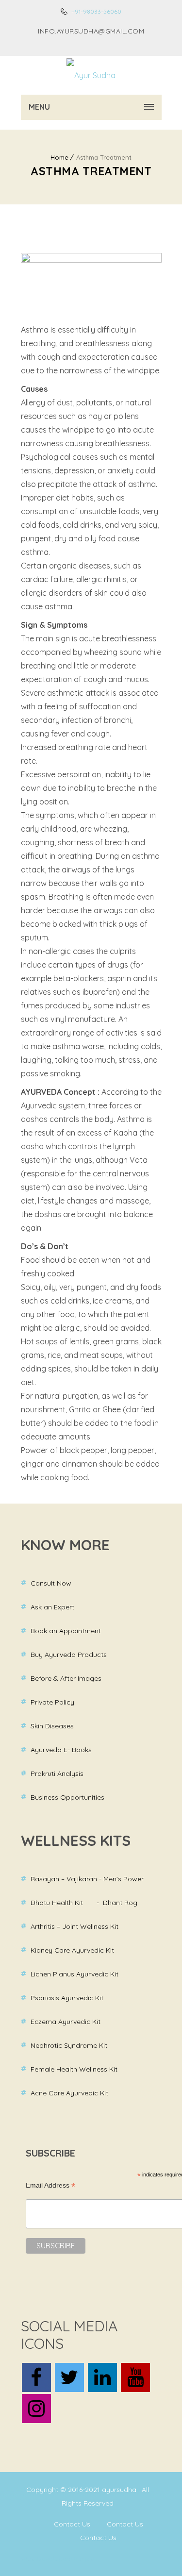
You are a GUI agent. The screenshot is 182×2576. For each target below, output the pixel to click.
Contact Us (72, 2524)
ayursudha (120, 2490)
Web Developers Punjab (58, 2559)
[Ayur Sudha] (91, 75)
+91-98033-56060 (96, 11)
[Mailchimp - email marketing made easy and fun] (91, 2292)
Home (59, 157)
